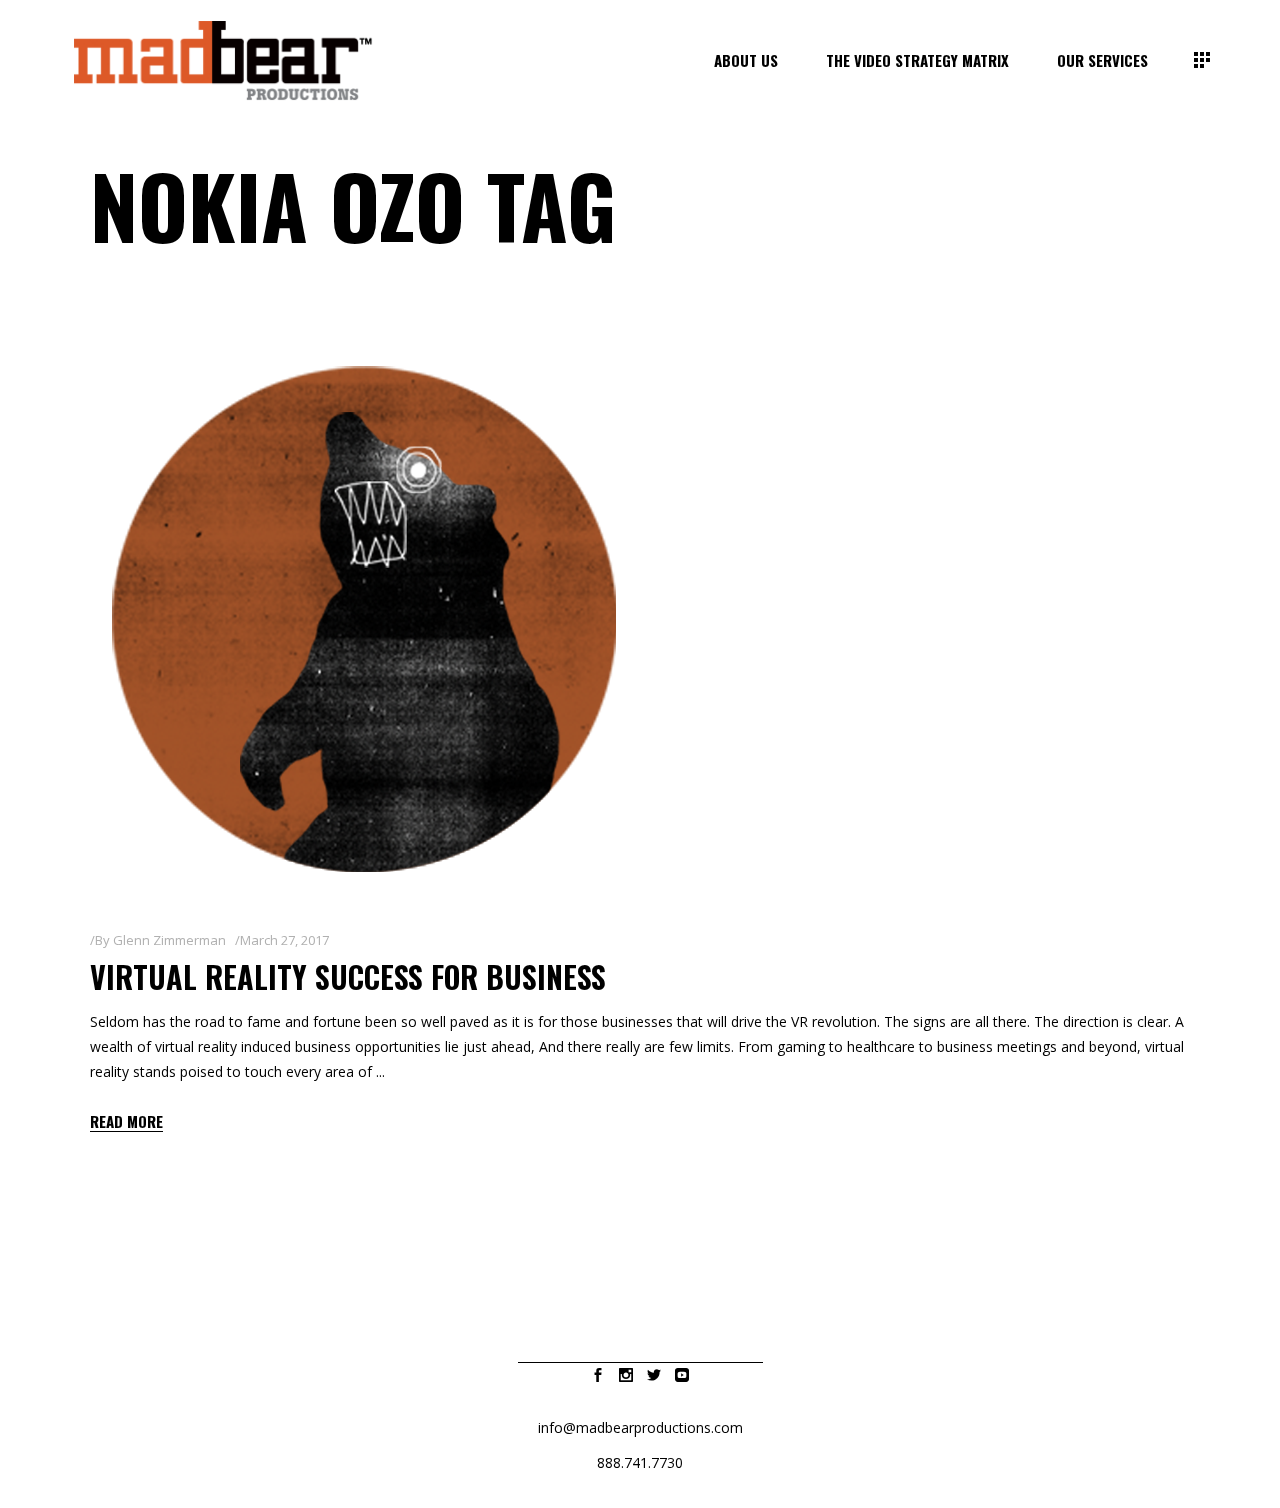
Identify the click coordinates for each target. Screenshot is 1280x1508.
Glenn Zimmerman (169, 940)
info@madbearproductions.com (640, 1427)
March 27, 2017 (284, 940)
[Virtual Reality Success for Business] (368, 620)
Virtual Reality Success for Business (348, 976)
